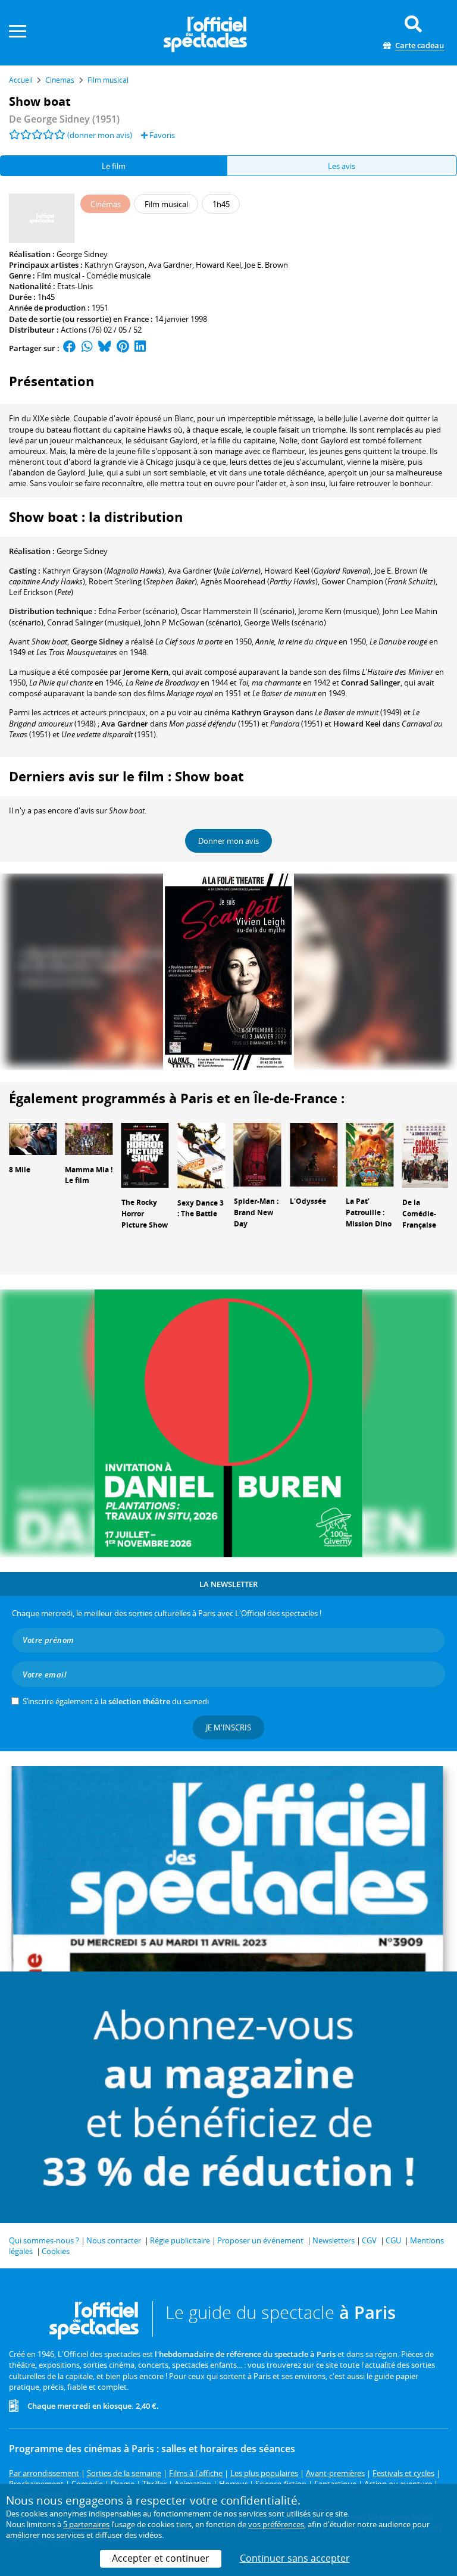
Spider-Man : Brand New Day (256, 1212)
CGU (393, 2240)
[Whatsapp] (87, 348)
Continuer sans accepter (295, 2558)
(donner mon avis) (100, 135)
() (103, 571)
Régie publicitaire (180, 2240)
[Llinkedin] (140, 348)
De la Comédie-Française (419, 1214)
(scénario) (138, 611)
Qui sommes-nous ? (44, 2240)
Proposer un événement (260, 2240)
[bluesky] (105, 348)
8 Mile (20, 1170)
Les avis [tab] (342, 166)
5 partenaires (86, 2524)
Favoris (161, 135)
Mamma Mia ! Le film (89, 1175)
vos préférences (276, 2524)
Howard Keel (218, 265)
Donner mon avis (228, 841)
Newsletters (334, 2240)
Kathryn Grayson (115, 265)
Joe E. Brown (266, 265)
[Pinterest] (123, 348)
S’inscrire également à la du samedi (116, 1701)
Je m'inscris (228, 1727)
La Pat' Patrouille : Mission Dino (369, 1212)
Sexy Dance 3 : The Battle (201, 1209)
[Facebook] (70, 348)
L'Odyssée (308, 1201)
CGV (369, 2240)
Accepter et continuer (161, 2558)
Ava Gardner (170, 265)
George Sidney (82, 254)
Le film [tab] (114, 166)
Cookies (56, 2251)
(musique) (339, 611)
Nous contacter (114, 2240)
